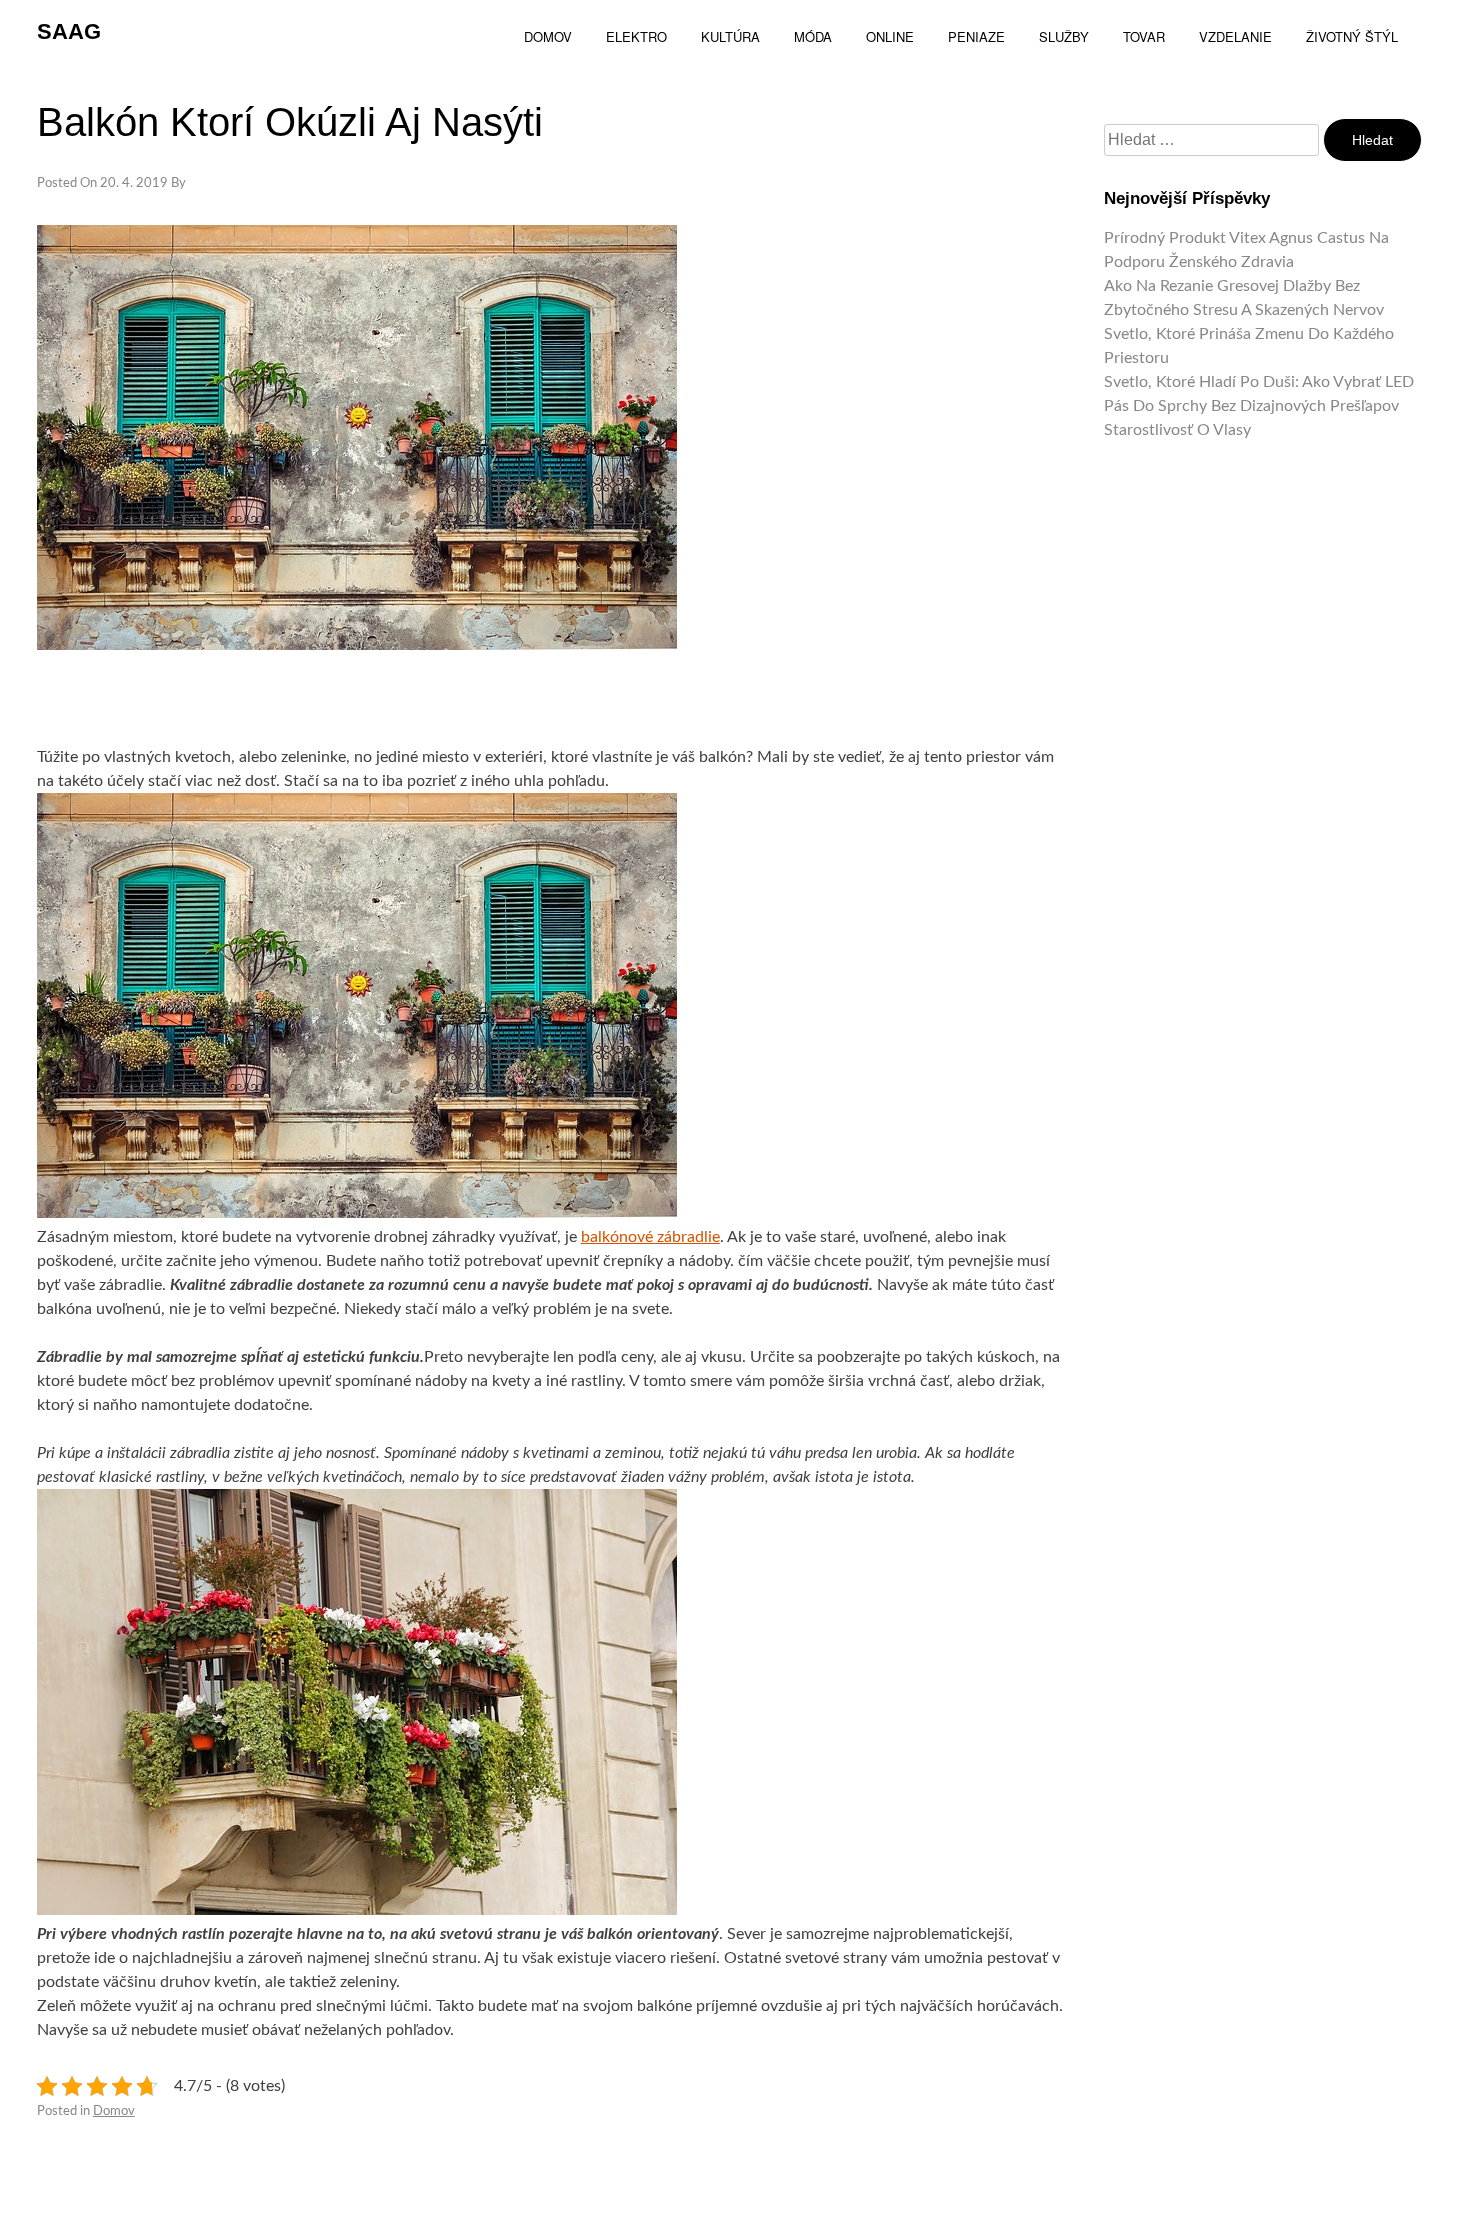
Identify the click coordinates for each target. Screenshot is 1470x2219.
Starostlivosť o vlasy (1177, 430)
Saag (69, 31)
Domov (114, 2111)
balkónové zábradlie (650, 1237)
